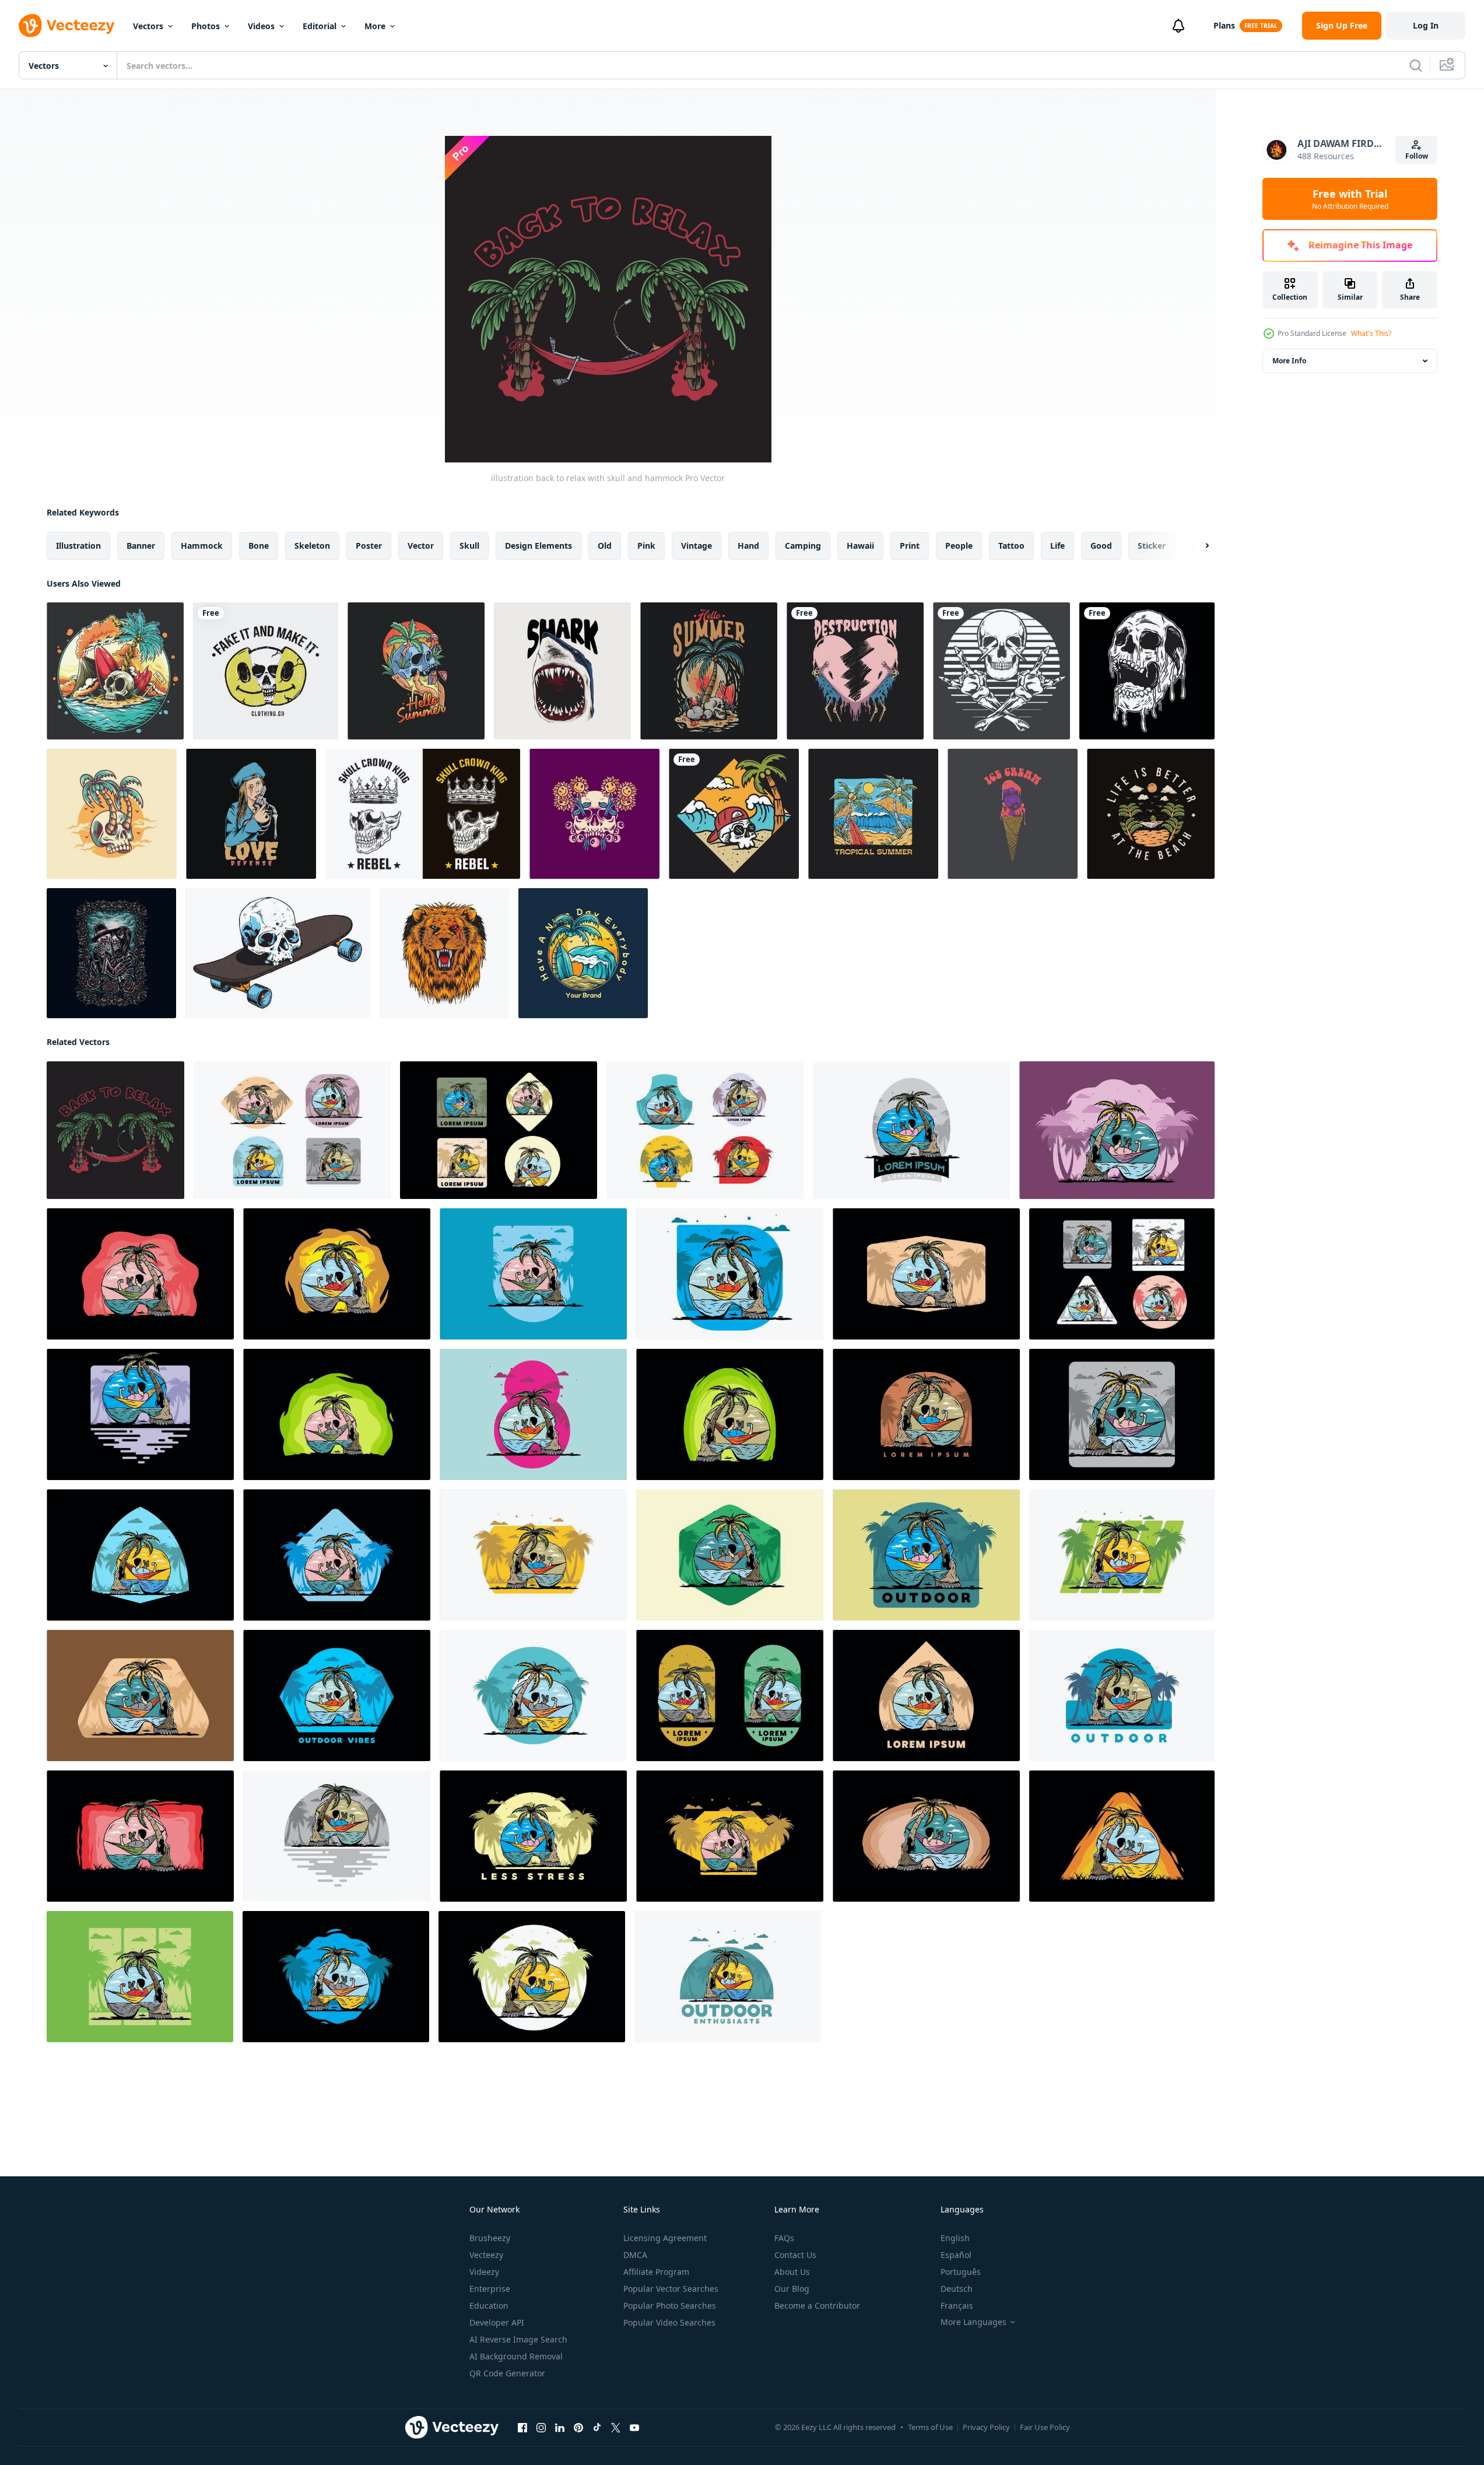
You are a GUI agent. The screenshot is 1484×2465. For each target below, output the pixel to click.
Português (961, 2272)
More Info (1289, 361)
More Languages (973, 2322)
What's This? (1371, 333)
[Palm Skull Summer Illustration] (112, 814)
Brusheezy (490, 2238)
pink (646, 546)
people (959, 546)
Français (957, 2306)
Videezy (484, 2272)
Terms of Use (930, 2427)
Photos (206, 26)
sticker (1152, 546)
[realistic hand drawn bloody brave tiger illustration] (444, 953)
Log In (1426, 25)
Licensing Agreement (665, 2238)
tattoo (1011, 546)
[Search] (1416, 65)
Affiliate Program (656, 2272)
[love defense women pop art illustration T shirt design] (251, 814)
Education (489, 2306)
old (605, 546)
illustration (78, 546)
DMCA (635, 2255)
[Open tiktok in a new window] (597, 2428)
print (910, 546)
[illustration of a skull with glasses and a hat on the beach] (734, 814)
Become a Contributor (817, 2306)
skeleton (312, 546)
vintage (697, 546)
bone (259, 546)
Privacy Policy (986, 2427)
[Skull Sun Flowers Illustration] (594, 814)
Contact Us (795, 2255)
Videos (261, 26)
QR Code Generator (507, 2373)
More (375, 26)
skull (469, 546)
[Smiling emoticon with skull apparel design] (266, 671)
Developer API (497, 2322)
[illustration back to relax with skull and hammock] (115, 1130)
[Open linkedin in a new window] (560, 2428)
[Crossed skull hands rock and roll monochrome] (1001, 671)
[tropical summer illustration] (873, 814)
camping (803, 546)
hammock (202, 546)
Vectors (148, 26)
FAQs (784, 2238)
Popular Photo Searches (670, 2306)
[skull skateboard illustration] (278, 953)
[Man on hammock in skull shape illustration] (292, 1130)
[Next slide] (1197, 546)
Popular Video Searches (669, 2322)
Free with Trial (1350, 199)
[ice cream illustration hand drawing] (1013, 814)
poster (369, 546)
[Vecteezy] (66, 26)
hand (748, 546)
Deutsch (957, 2289)
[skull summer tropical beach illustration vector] (416, 671)
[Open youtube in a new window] (634, 2428)
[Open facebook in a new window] (522, 2428)
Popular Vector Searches (671, 2289)
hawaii (860, 546)
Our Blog (792, 2289)
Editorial (320, 26)
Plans (1224, 25)
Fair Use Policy (1045, 2427)
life (1057, 546)
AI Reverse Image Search (518, 2339)
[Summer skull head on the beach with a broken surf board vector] (115, 671)
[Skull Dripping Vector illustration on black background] (1147, 671)
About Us (792, 2272)
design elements (538, 546)
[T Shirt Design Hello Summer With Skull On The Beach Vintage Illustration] (709, 671)
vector (421, 546)
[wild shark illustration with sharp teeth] (562, 671)
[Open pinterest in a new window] (578, 2428)
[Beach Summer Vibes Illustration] (583, 953)
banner (141, 546)
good (1101, 546)
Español (956, 2255)
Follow (1417, 156)
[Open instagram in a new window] (541, 2428)
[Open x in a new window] (616, 2428)
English (955, 2238)
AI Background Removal (516, 2356)
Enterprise (490, 2289)
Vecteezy (486, 2255)
